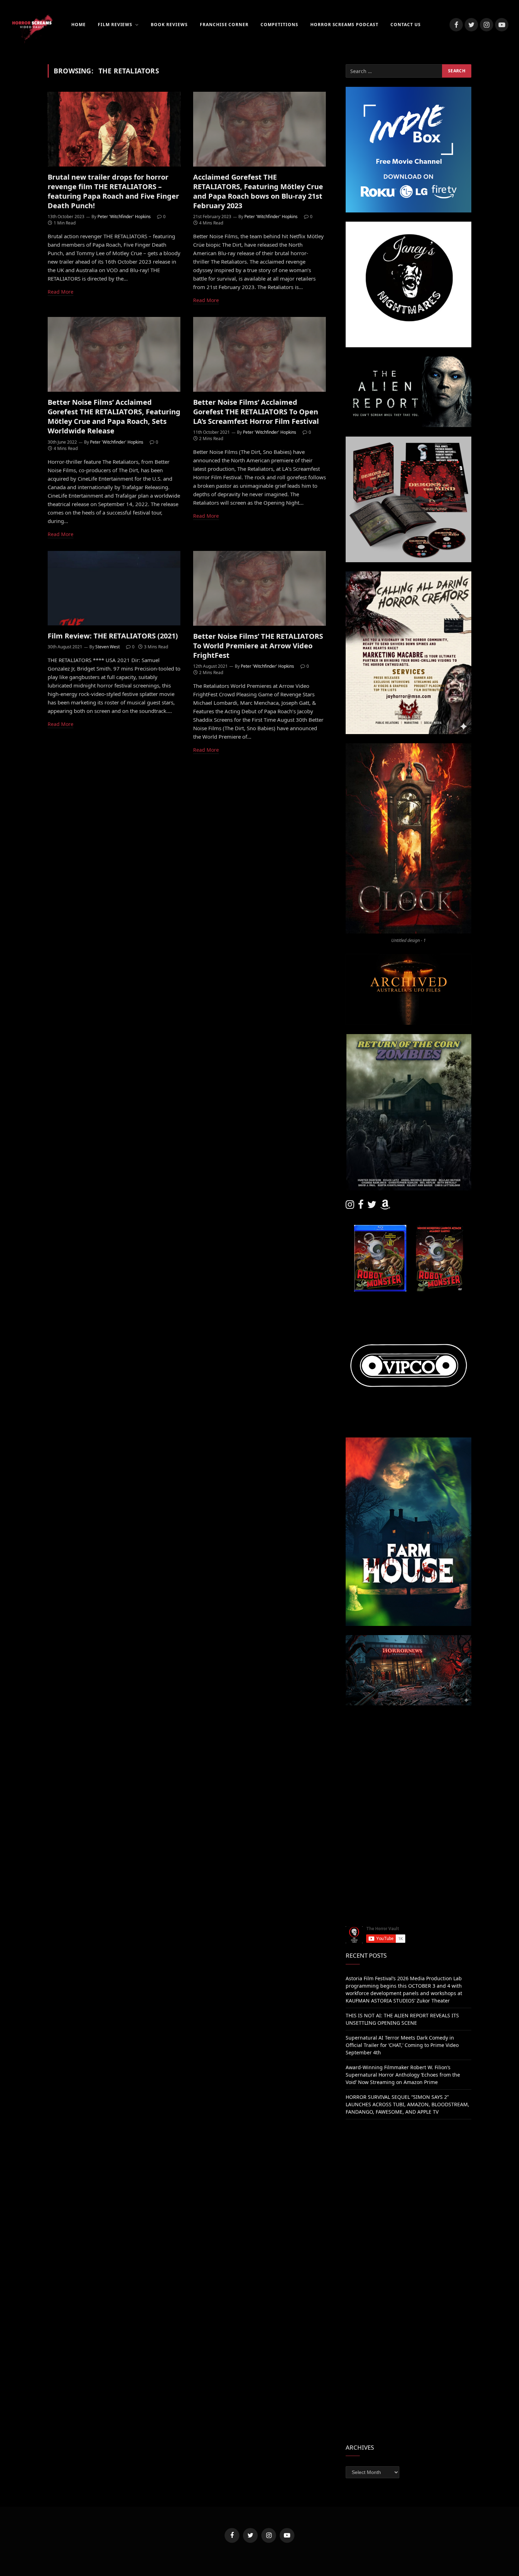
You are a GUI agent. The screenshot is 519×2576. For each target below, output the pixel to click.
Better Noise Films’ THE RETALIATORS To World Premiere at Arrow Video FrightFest (258, 645)
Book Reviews (169, 25)
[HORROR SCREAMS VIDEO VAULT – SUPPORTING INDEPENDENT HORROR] (32, 25)
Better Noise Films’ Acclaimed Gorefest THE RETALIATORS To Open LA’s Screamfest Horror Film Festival (256, 412)
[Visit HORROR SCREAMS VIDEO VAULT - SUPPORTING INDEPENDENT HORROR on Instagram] (350, 1206)
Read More (61, 292)
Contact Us (406, 25)
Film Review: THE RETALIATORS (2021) (113, 636)
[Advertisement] (408, 1764)
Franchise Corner (224, 25)
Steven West (108, 647)
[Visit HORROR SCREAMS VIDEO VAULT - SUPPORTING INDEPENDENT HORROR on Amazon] (385, 1206)
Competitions (279, 25)
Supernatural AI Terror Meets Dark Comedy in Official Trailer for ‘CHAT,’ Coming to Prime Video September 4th (402, 2045)
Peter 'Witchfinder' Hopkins (124, 217)
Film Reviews (115, 25)
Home (79, 25)
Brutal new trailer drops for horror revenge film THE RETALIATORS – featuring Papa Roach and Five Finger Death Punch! (113, 191)
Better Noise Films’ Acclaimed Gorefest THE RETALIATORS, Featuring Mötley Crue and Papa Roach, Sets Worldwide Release (114, 417)
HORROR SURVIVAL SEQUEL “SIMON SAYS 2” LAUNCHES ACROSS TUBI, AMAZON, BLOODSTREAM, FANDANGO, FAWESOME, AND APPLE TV (407, 2104)
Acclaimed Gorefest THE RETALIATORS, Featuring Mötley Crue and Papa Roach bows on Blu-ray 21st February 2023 (258, 191)
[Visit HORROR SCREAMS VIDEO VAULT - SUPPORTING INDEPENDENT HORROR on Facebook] (361, 1206)
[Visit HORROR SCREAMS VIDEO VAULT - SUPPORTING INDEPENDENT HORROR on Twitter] (372, 1206)
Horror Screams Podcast (344, 25)
